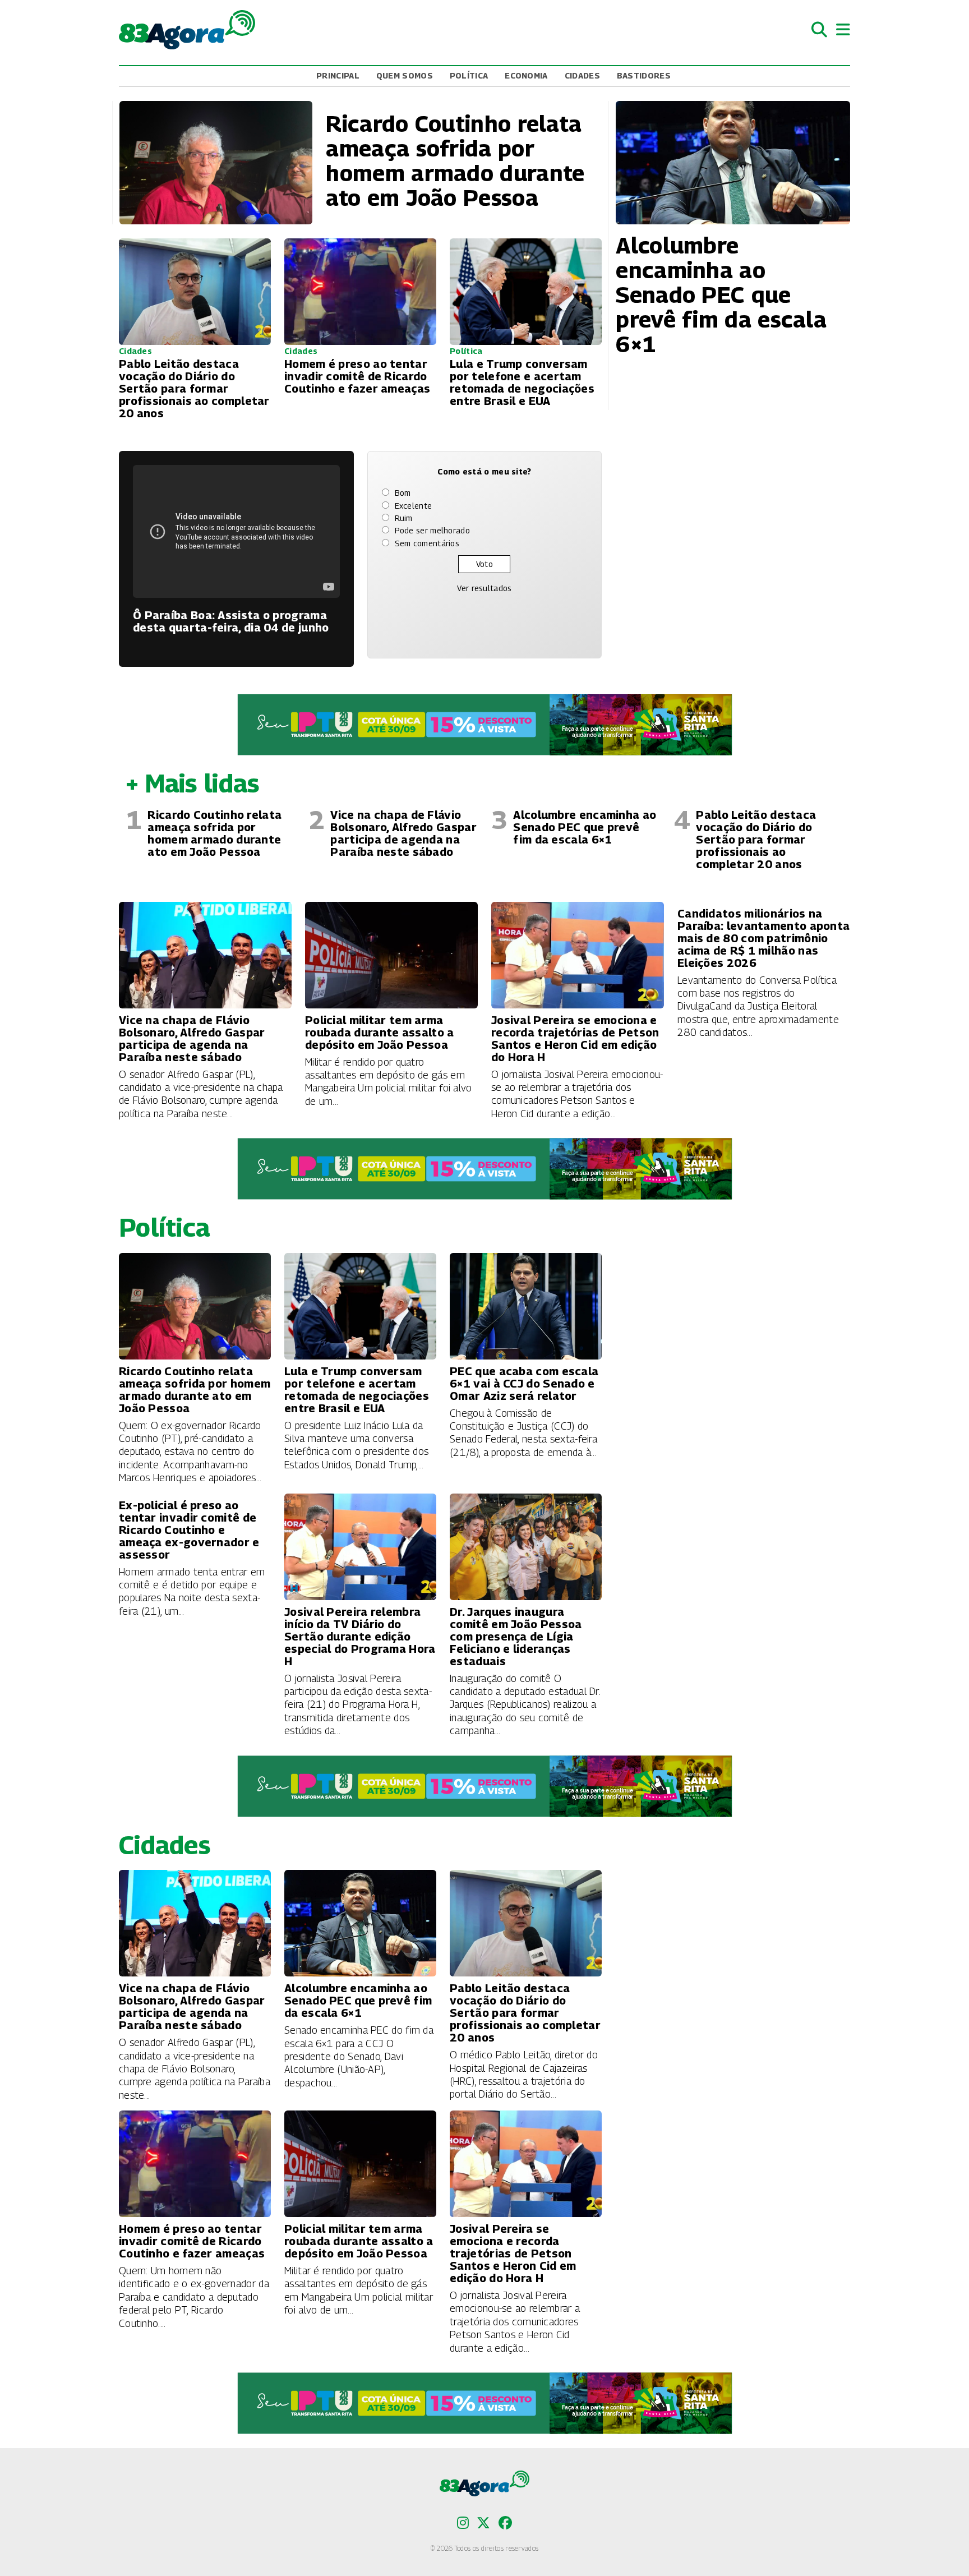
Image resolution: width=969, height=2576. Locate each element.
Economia (526, 75)
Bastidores (644, 75)
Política (469, 75)
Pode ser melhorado (432, 530)
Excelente (414, 506)
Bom (403, 493)
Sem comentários (427, 543)
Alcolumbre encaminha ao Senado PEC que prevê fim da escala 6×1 (585, 827)
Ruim (404, 518)
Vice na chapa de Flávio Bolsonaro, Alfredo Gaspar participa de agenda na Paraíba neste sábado (403, 833)
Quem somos (405, 75)
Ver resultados (484, 588)
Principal (338, 75)
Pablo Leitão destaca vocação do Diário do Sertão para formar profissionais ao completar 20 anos (756, 840)
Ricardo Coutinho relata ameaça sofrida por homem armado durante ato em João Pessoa (214, 833)
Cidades (582, 75)
